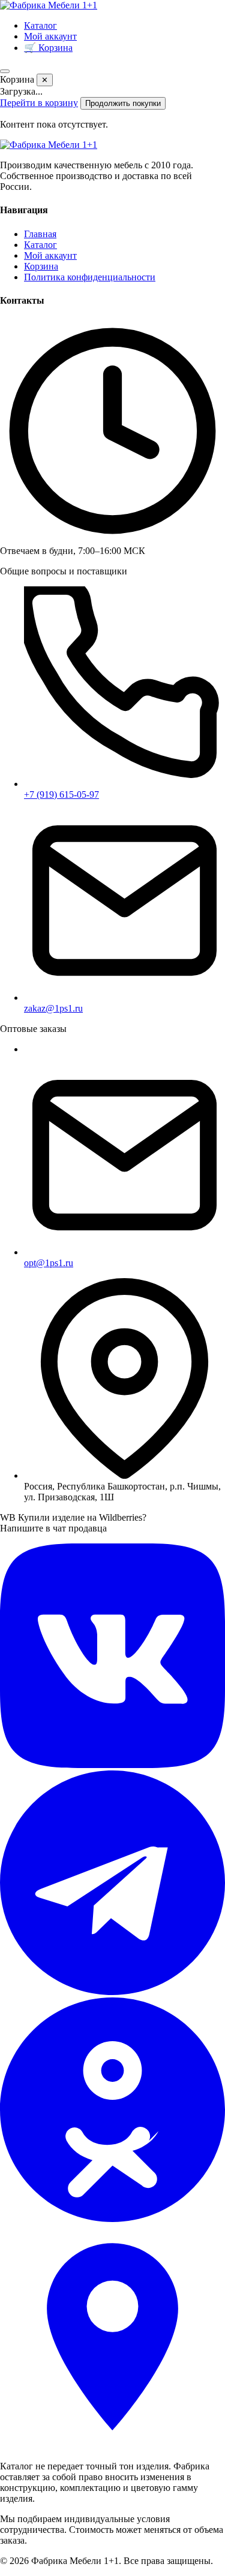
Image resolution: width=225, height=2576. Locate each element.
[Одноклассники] (112, 2219)
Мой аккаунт (50, 36)
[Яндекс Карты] (112, 2446)
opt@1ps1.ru (49, 1263)
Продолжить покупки (123, 103)
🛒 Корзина (48, 48)
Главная (40, 234)
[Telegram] (112, 1992)
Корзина (41, 266)
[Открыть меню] (5, 71)
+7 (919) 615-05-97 (61, 794)
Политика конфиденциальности (90, 277)
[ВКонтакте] (112, 1765)
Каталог (40, 25)
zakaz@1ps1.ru (53, 1008)
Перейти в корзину (39, 103)
